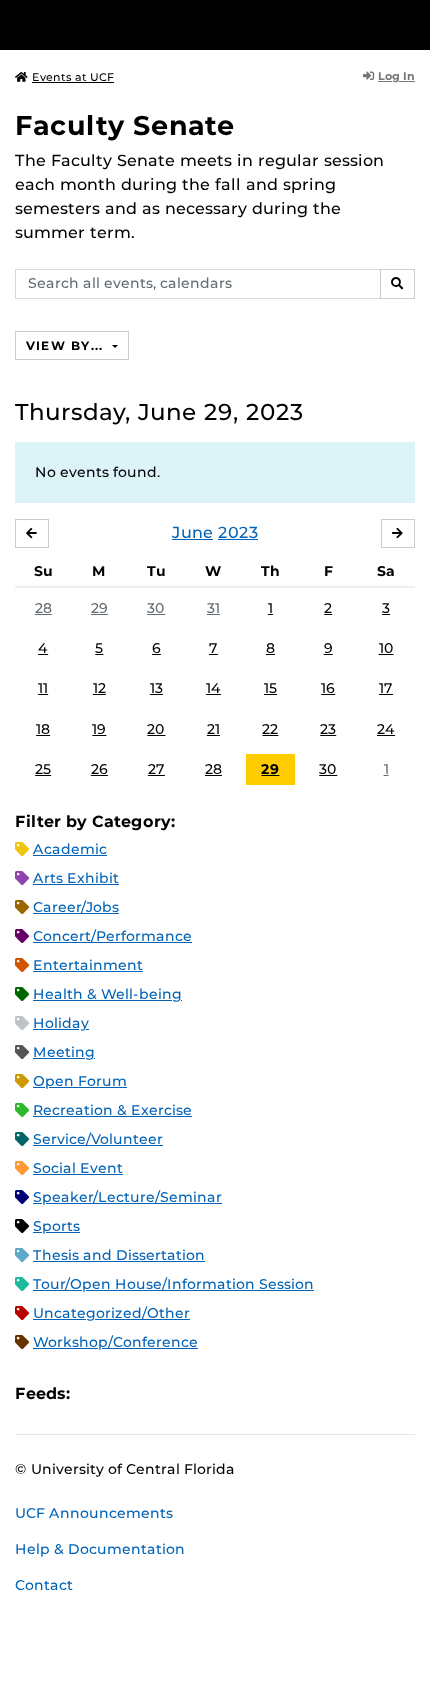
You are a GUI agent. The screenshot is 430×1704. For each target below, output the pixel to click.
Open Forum (80, 1081)
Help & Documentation (100, 1549)
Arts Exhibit (76, 878)
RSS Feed (164, 1393)
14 (213, 688)
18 (43, 729)
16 (328, 688)
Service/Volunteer (98, 1139)
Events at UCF (73, 77)
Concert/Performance (112, 936)
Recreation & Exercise (112, 1110)
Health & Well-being (107, 994)
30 (156, 608)
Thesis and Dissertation (119, 1255)
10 (386, 648)
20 (156, 729)
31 (213, 608)
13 (156, 688)
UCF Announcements (94, 1513)
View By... (67, 345)
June (192, 532)
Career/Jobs (76, 907)
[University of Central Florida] (152, 24)
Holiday (61, 1023)
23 (328, 729)
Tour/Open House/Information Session (173, 1284)
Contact (44, 1585)
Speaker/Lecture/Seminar (127, 1197)
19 (99, 729)
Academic (70, 849)
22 (270, 729)
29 (99, 608)
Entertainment (88, 965)
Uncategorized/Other (111, 1313)
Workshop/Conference (115, 1342)
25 (43, 769)
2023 (238, 532)
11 (43, 688)
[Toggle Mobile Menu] (410, 23)
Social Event (78, 1168)
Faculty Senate (125, 125)
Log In (396, 76)
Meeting (64, 1052)
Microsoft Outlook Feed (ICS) (130, 1393)
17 (386, 688)
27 (156, 769)
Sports (56, 1226)
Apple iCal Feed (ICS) (96, 1393)
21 (213, 729)
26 (99, 769)
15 (270, 688)
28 (43, 608)
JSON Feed (232, 1393)
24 (386, 729)
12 (99, 688)
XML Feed (198, 1393)
